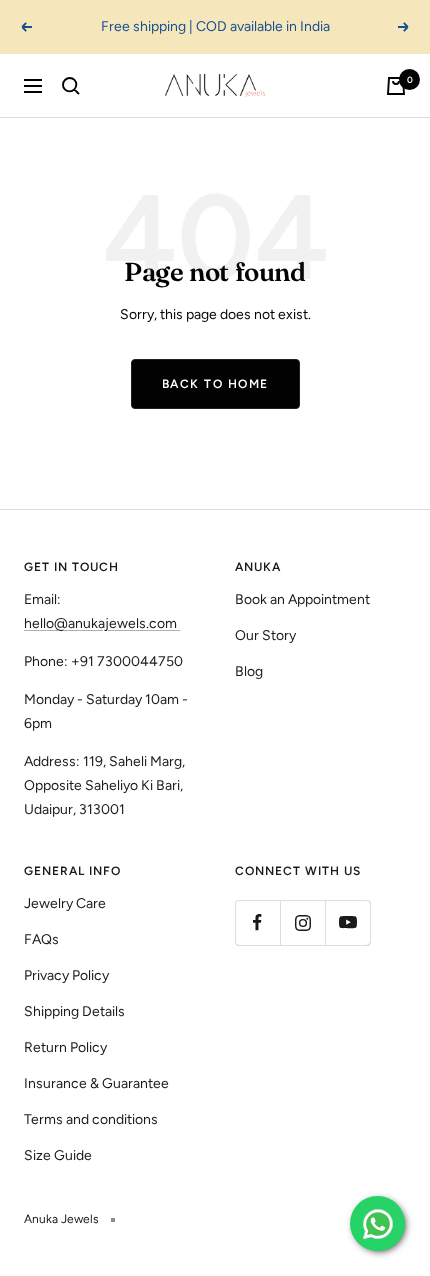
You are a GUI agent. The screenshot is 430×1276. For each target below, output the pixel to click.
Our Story (265, 635)
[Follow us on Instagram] (302, 922)
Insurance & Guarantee (96, 1083)
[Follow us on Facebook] (257, 922)
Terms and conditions (91, 1119)
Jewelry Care (65, 903)
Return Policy (65, 1047)
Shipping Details (74, 1011)
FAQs (41, 939)
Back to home (215, 384)
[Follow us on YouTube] (347, 922)
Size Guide (58, 1155)
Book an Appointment (302, 599)
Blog (249, 671)
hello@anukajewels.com (100, 623)
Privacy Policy (66, 975)
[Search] (71, 86)
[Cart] (396, 86)
